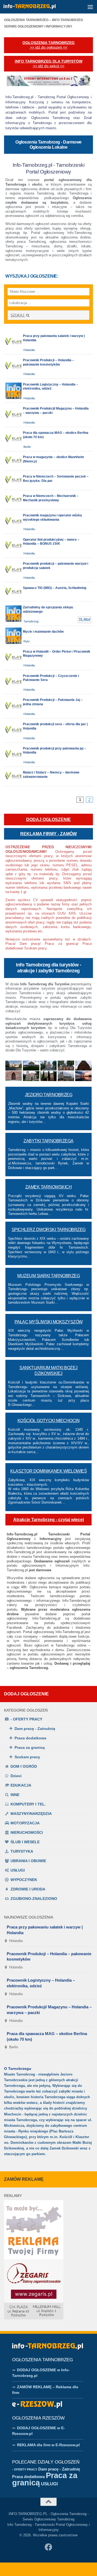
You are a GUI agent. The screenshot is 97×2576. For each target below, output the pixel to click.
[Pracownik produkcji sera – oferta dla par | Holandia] (48, 730)
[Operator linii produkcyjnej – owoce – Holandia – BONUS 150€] (48, 546)
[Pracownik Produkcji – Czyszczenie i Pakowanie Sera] (48, 682)
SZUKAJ (18, 315)
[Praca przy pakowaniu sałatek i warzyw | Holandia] (48, 342)
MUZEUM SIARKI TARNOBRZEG (48, 1276)
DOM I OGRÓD (24, 1766)
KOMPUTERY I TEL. (28, 1804)
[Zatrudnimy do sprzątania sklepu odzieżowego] (48, 614)
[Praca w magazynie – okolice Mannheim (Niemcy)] (48, 461)
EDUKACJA (21, 1785)
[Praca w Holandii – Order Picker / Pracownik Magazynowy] (48, 658)
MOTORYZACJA (25, 1823)
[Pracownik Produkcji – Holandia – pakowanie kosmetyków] (48, 367)
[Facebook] (48, 2547)
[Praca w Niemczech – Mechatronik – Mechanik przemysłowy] (48, 500)
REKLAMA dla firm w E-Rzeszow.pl (48, 2445)
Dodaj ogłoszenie (26, 1694)
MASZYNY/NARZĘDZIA (31, 1814)
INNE (15, 1795)
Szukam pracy (27, 1757)
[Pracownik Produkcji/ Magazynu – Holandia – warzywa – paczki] (48, 415)
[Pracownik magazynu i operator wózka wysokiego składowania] (48, 522)
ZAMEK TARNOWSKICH (49, 1187)
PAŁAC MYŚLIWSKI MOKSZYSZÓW (49, 1322)
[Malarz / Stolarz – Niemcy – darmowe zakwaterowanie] (48, 776)
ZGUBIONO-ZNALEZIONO (34, 1899)
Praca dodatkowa (30, 1738)
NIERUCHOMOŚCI (27, 1832)
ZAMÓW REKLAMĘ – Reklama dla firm (45, 2390)
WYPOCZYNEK (24, 1880)
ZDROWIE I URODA (28, 1889)
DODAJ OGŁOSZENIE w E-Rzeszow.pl (39, 2431)
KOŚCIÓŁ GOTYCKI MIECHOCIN (49, 1421)
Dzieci (16, 1776)
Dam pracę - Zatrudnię (35, 1729)
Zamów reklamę (24, 2179)
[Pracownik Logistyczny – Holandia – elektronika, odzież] (48, 391)
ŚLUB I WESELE (25, 1842)
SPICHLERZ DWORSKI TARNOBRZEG (49, 1230)
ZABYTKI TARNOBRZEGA (48, 1141)
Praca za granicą (30, 1747)
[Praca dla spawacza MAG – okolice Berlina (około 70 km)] (48, 439)
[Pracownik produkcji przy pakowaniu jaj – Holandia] (48, 755)
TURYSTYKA (22, 1851)
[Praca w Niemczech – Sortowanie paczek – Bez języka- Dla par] (48, 480)
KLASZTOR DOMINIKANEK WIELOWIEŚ (48, 1471)
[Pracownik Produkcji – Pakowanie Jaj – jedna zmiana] (48, 706)
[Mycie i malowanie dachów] (48, 636)
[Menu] (90, 7)
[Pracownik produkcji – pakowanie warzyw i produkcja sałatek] (48, 570)
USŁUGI (18, 1870)
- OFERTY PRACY (26, 1719)
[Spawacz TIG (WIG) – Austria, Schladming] (48, 592)
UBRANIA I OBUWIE (28, 1861)
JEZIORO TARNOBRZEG (48, 1095)
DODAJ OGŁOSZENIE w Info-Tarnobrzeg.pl (41, 2373)
